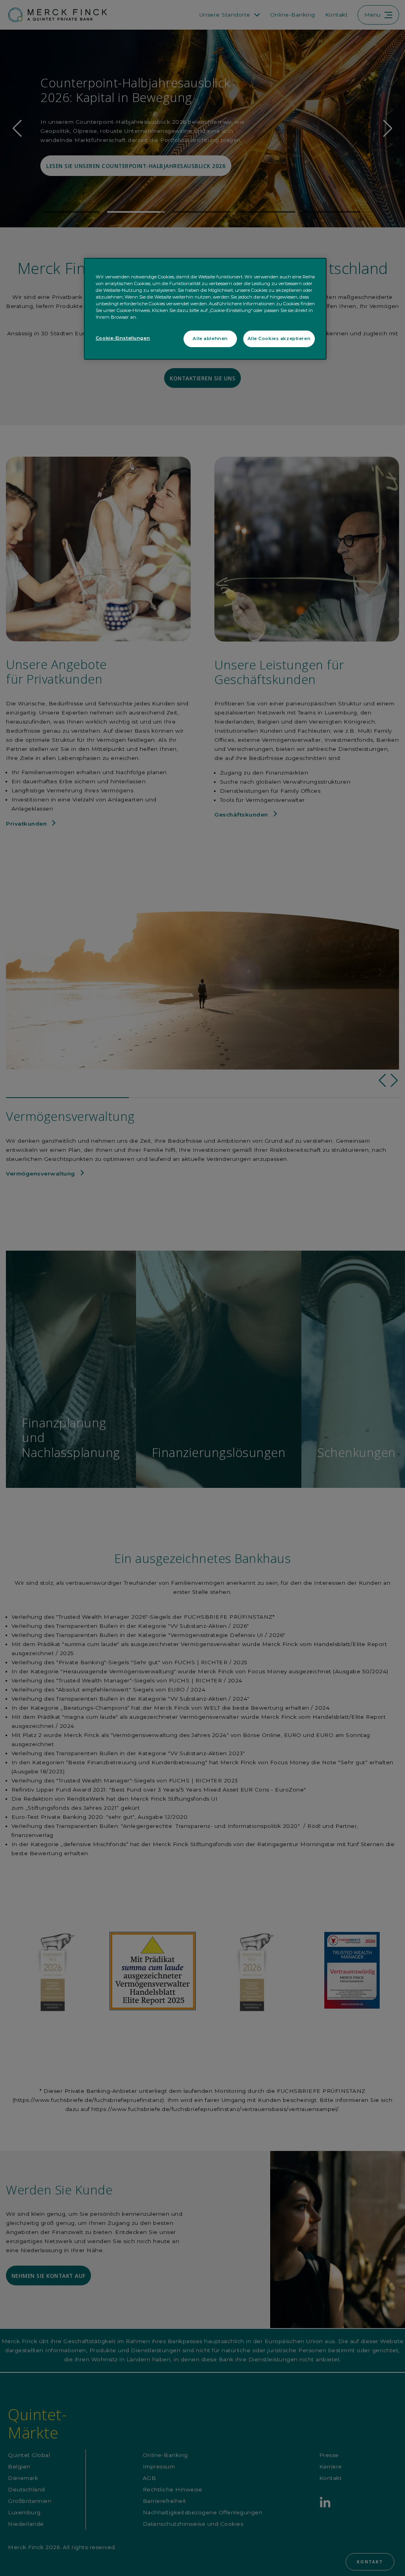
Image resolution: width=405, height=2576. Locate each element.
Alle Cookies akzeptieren (279, 338)
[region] (205, 309)
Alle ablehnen (210, 338)
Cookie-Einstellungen (123, 338)
